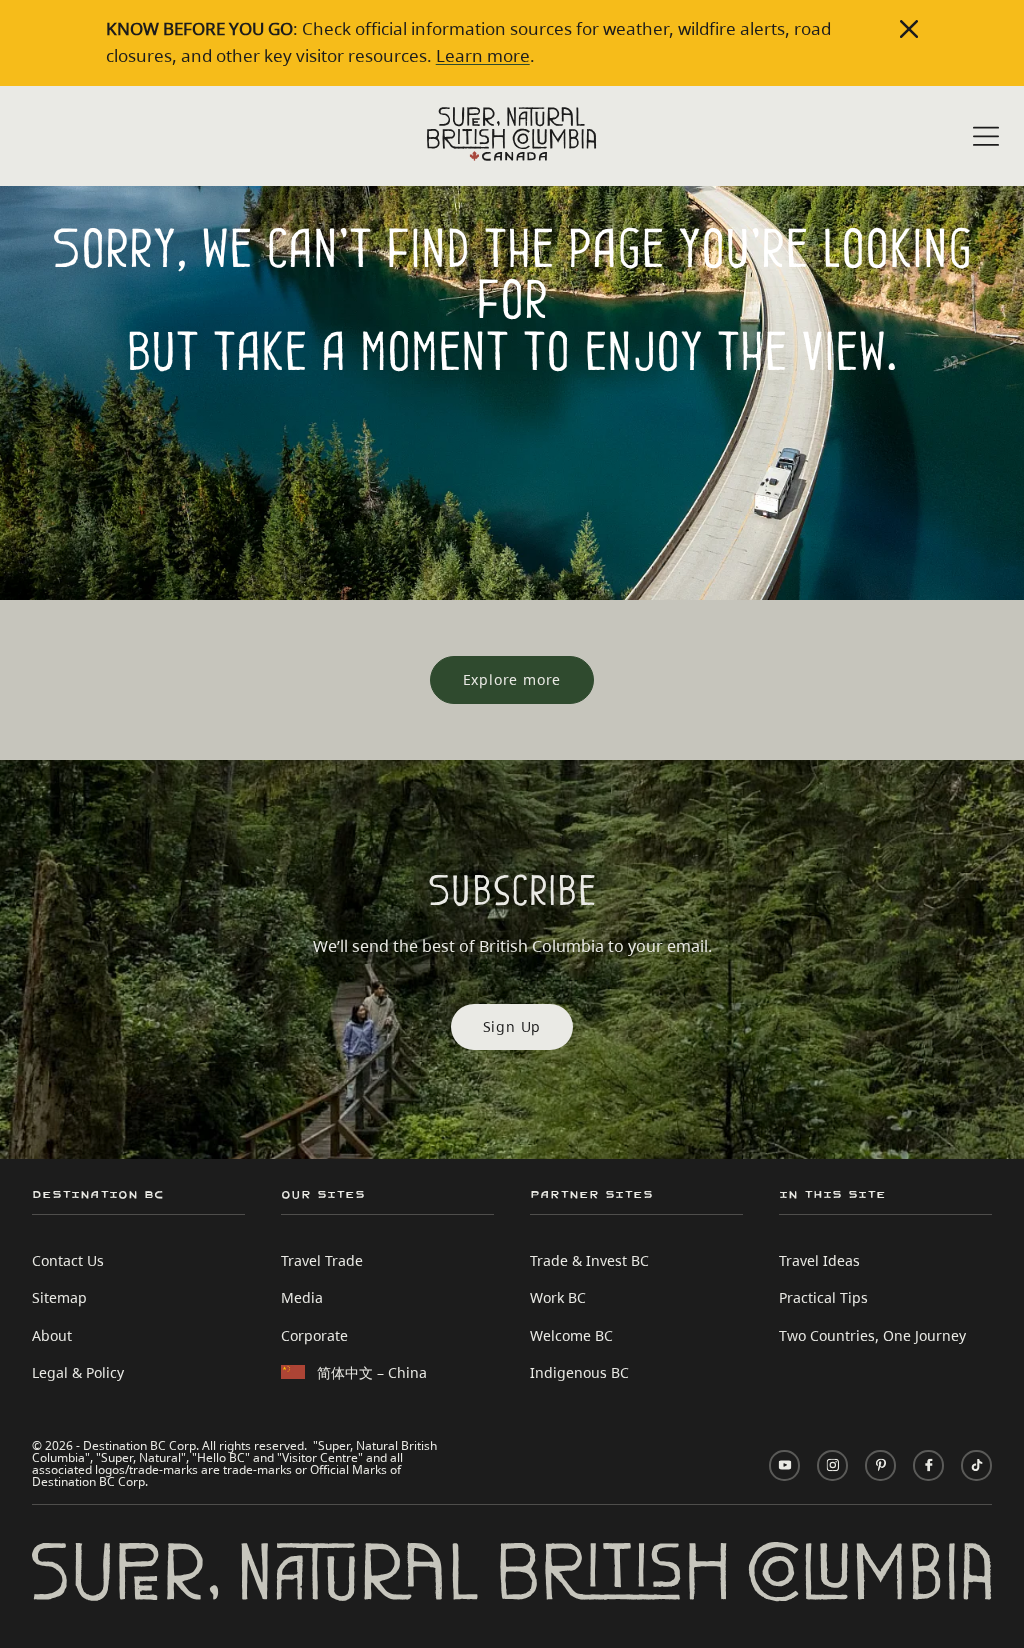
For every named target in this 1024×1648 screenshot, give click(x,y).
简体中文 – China (372, 1372)
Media (302, 1297)
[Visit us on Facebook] (928, 1465)
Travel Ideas (819, 1260)
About (52, 1335)
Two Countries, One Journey (872, 1335)
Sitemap (59, 1297)
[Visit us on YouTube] (784, 1465)
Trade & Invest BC (589, 1260)
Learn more (483, 55)
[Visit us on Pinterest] (880, 1465)
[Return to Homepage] (512, 134)
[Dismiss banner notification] (909, 29)
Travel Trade (322, 1260)
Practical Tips (823, 1297)
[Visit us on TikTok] (976, 1465)
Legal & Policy (78, 1372)
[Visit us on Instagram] (832, 1465)
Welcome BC (571, 1335)
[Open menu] (986, 137)
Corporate (314, 1335)
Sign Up (512, 1026)
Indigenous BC (579, 1372)
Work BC (558, 1297)
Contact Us (68, 1260)
